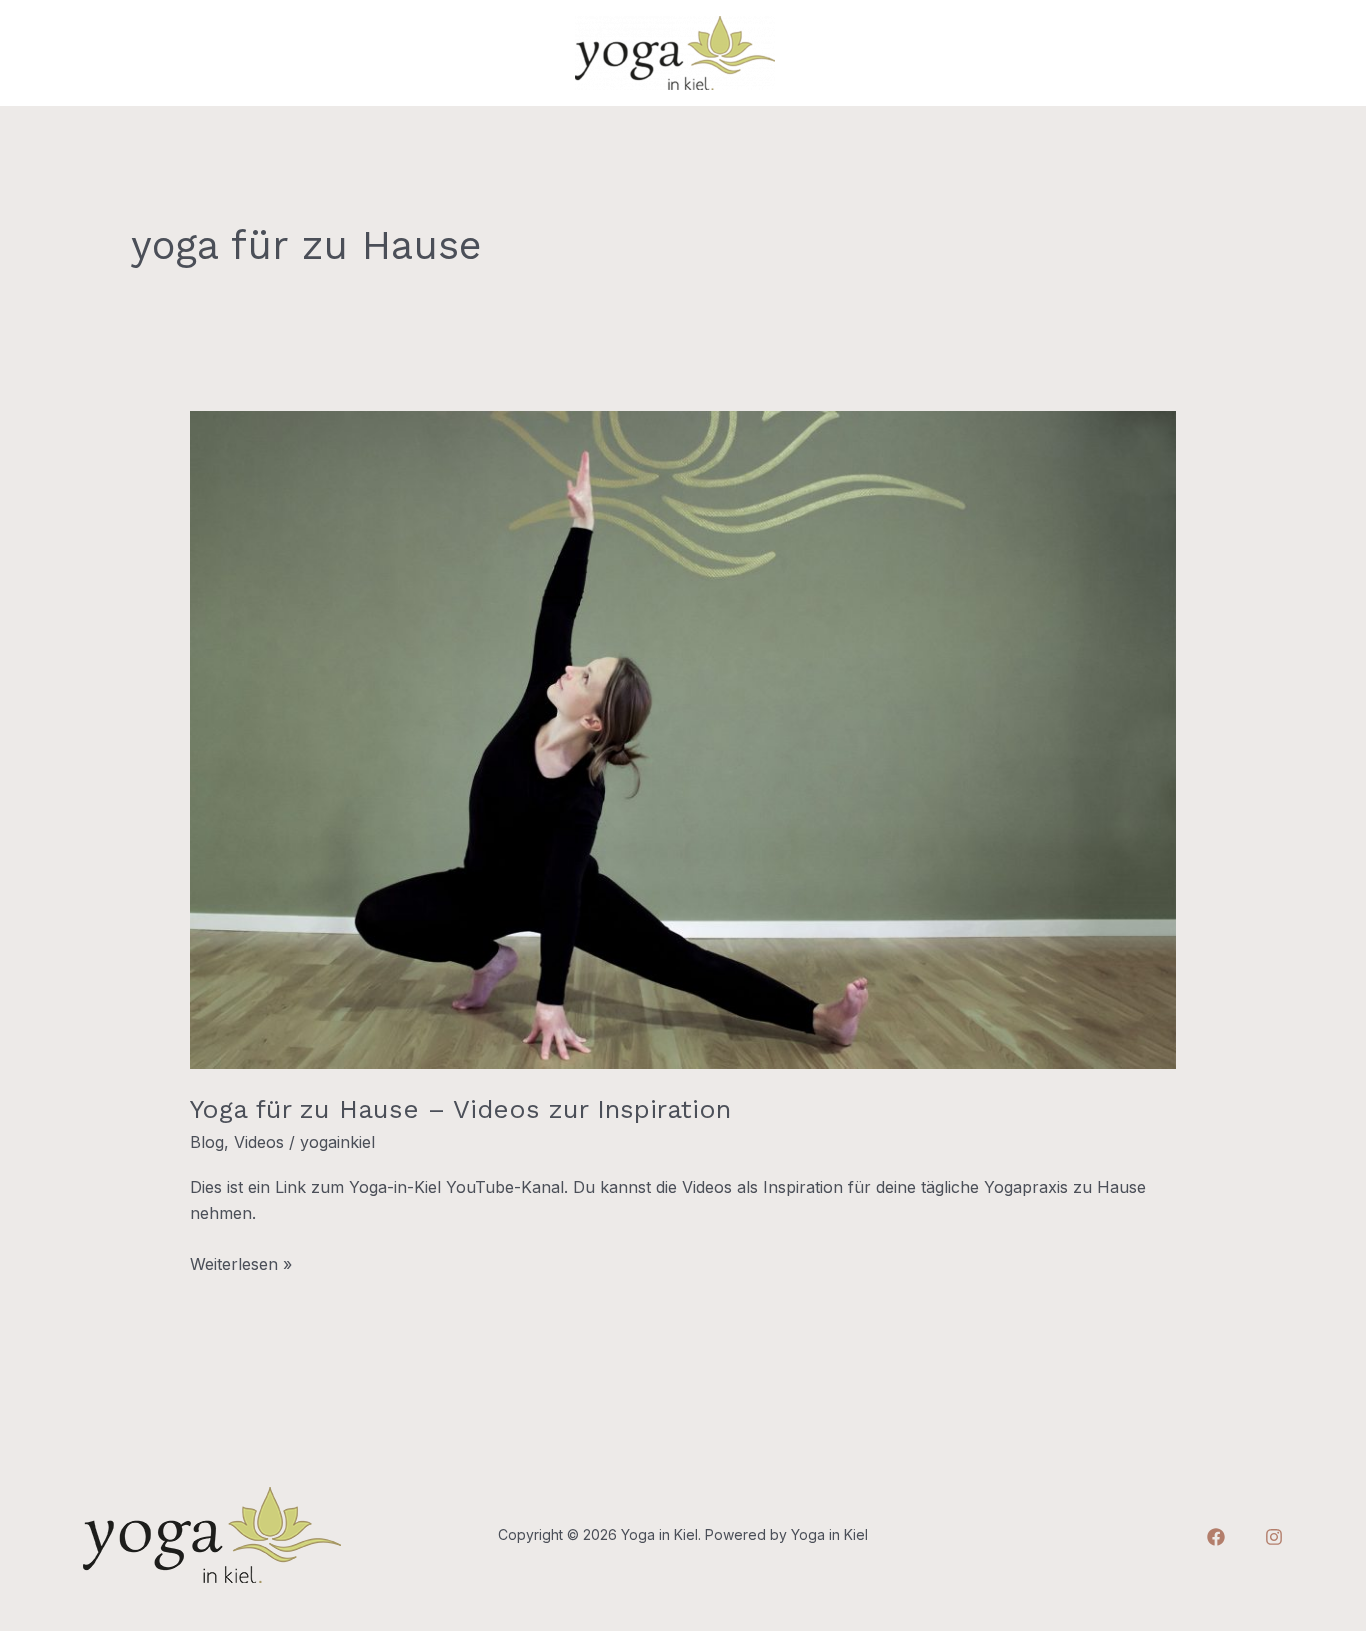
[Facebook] (1216, 1537)
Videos (259, 1142)
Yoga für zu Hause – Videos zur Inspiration (460, 1109)
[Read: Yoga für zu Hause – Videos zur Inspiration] (683, 738)
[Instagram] (1274, 1537)
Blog (207, 1142)
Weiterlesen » (241, 1262)
